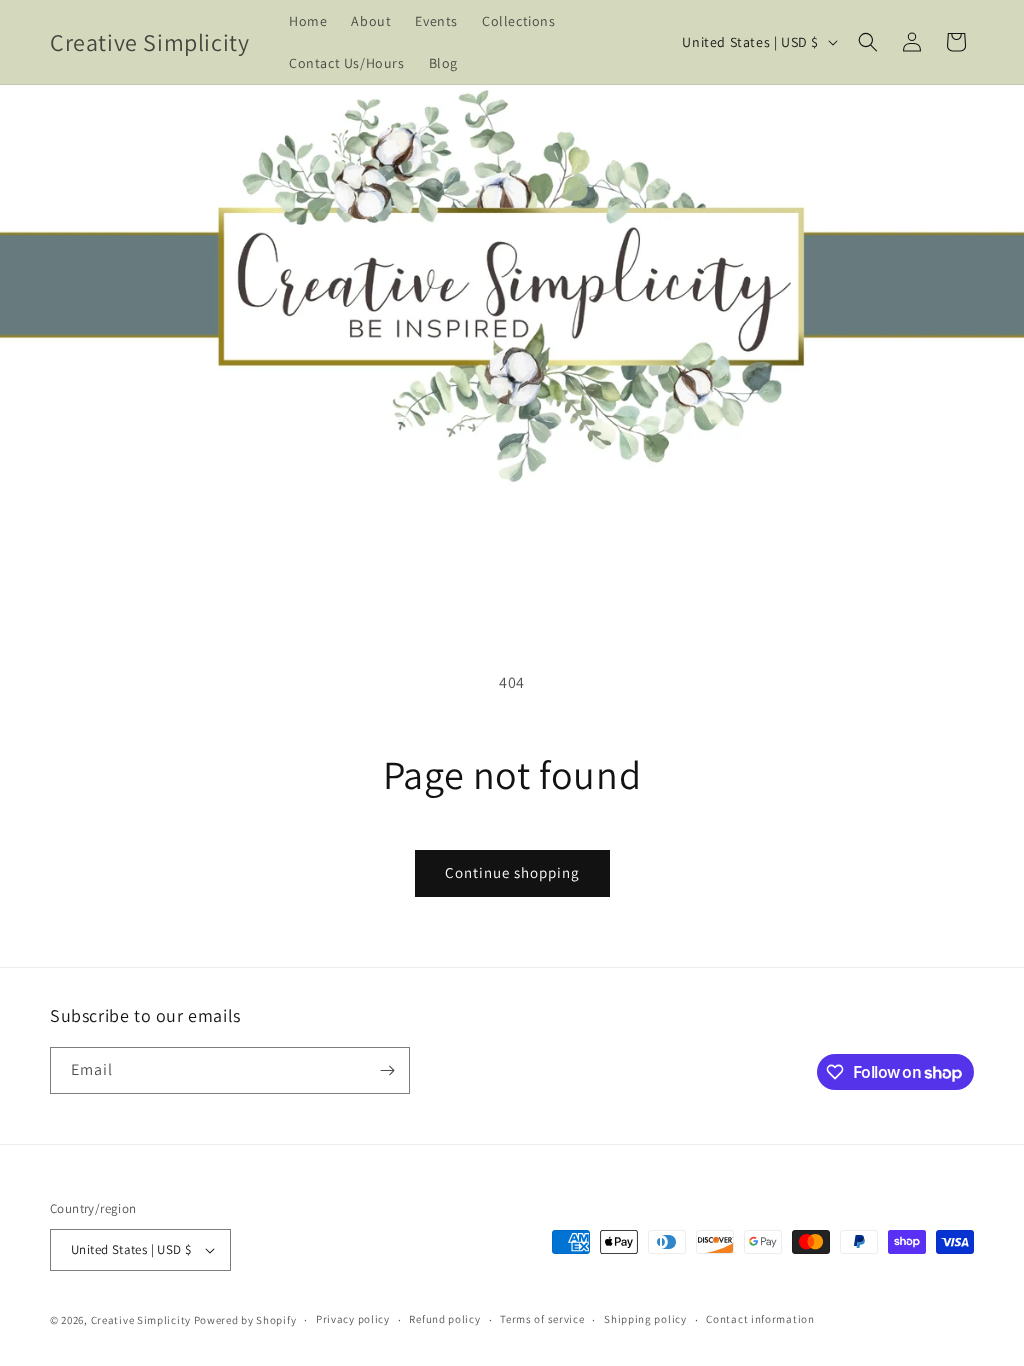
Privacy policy (353, 1319)
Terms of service (542, 1319)
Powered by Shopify (245, 1320)
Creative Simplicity (141, 1320)
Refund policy (444, 1319)
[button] (868, 42)
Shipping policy (645, 1319)
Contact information (760, 1319)
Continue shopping (512, 872)
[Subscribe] (387, 1070)
